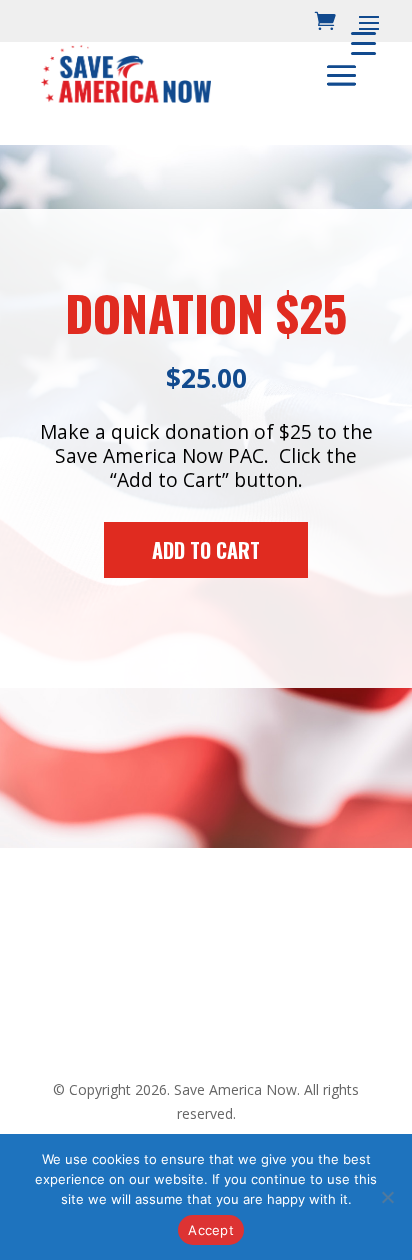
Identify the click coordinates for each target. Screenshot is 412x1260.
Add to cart (206, 550)
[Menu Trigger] (363, 42)
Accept (211, 1230)
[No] (387, 1197)
